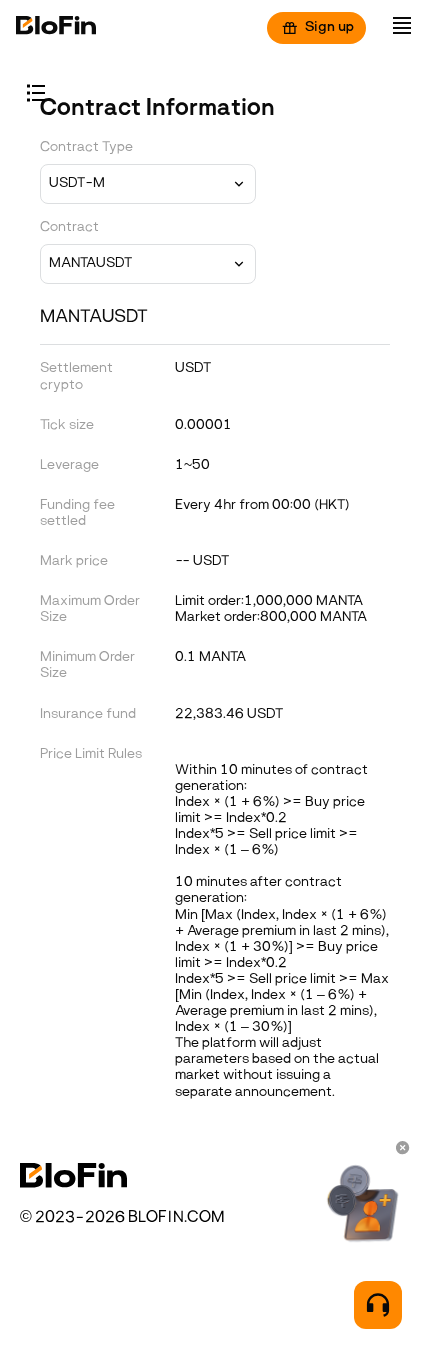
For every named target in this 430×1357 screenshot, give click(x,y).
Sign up (329, 27)
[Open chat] (378, 1305)
